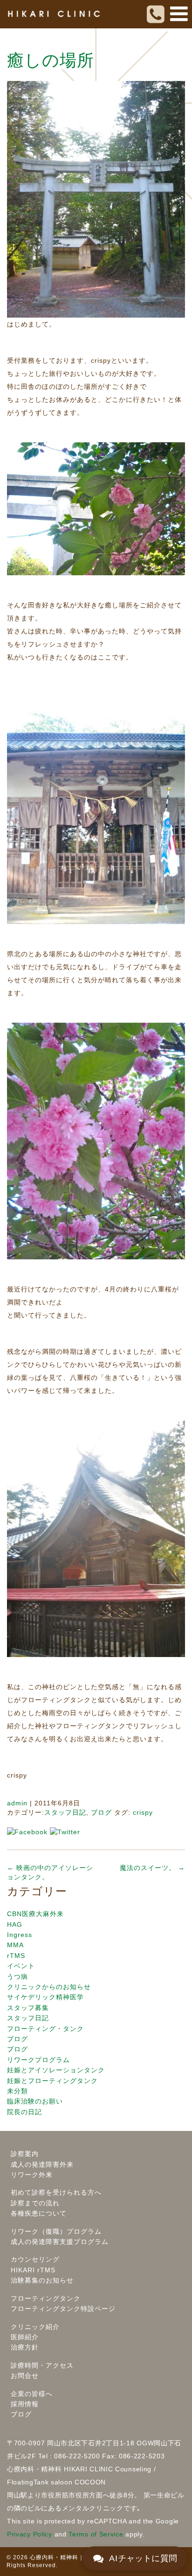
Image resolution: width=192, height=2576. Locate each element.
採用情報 (25, 2404)
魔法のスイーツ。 (152, 1868)
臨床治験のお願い (35, 2101)
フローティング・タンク (45, 2029)
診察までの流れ (35, 2203)
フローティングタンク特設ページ (63, 2309)
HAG (15, 1924)
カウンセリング (35, 2259)
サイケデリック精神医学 (45, 1997)
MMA (15, 1945)
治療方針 (25, 2347)
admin (17, 1803)
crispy (143, 1812)
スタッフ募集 (28, 2008)
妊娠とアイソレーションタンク (56, 2070)
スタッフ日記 (65, 1812)
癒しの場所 (51, 60)
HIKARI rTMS (33, 2270)
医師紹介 (25, 2337)
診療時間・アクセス (42, 2365)
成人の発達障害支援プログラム (60, 2242)
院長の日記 (24, 2112)
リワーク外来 (32, 2175)
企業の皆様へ (32, 2394)
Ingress (20, 1935)
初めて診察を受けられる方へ (56, 2192)
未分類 (17, 2091)
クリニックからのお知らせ (49, 1987)
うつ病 (17, 1977)
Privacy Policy (30, 2534)
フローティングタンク (46, 2298)
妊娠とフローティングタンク (52, 2081)
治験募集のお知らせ (42, 2280)
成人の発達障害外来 (42, 2164)
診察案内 (25, 2154)
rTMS (16, 1956)
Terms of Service (96, 2534)
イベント (21, 1966)
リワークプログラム (38, 2060)
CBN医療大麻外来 (35, 1914)
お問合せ (25, 2376)
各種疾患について (39, 2213)
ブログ (101, 1812)
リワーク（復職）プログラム (56, 2231)
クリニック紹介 (35, 2327)
